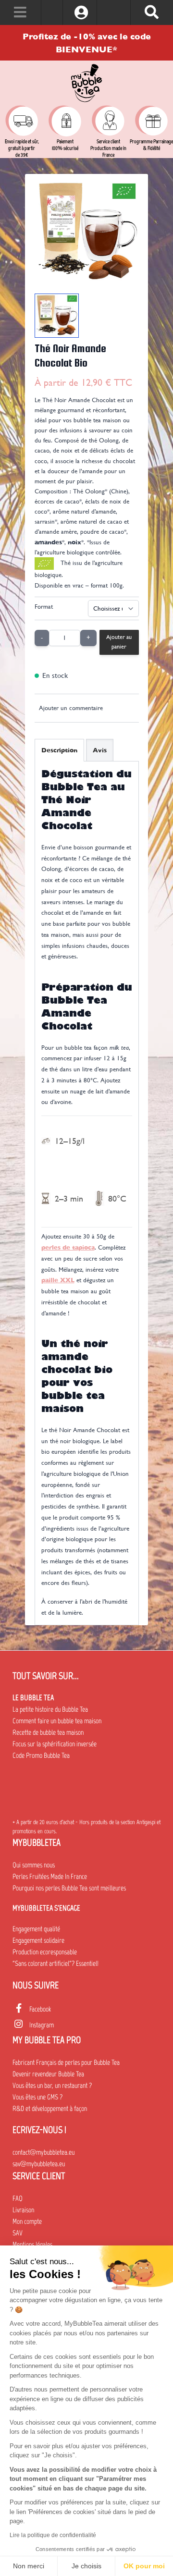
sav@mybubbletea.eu (39, 2164)
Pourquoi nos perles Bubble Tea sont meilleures (69, 1888)
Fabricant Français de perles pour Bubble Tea (66, 2062)
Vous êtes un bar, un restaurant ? (52, 2085)
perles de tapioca (68, 1247)
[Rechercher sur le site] (152, 12)
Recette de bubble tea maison (48, 1732)
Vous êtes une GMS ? (37, 2097)
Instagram (42, 2025)
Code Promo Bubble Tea (41, 1755)
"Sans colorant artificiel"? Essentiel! (56, 1963)
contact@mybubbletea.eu (43, 2152)
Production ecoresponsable (45, 1952)
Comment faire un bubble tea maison (57, 1721)
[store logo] (86, 83)
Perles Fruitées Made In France (50, 1877)
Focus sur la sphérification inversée (55, 1744)
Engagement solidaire (38, 1940)
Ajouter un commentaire (71, 708)
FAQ (18, 2198)
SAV (18, 2233)
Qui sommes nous (34, 1865)
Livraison (23, 2210)
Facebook (40, 2009)
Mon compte (27, 2221)
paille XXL (58, 1280)
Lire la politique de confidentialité (53, 2535)
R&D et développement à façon (50, 2109)
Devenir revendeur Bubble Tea (48, 2074)
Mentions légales (32, 2245)
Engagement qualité (36, 1929)
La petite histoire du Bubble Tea (50, 1709)
